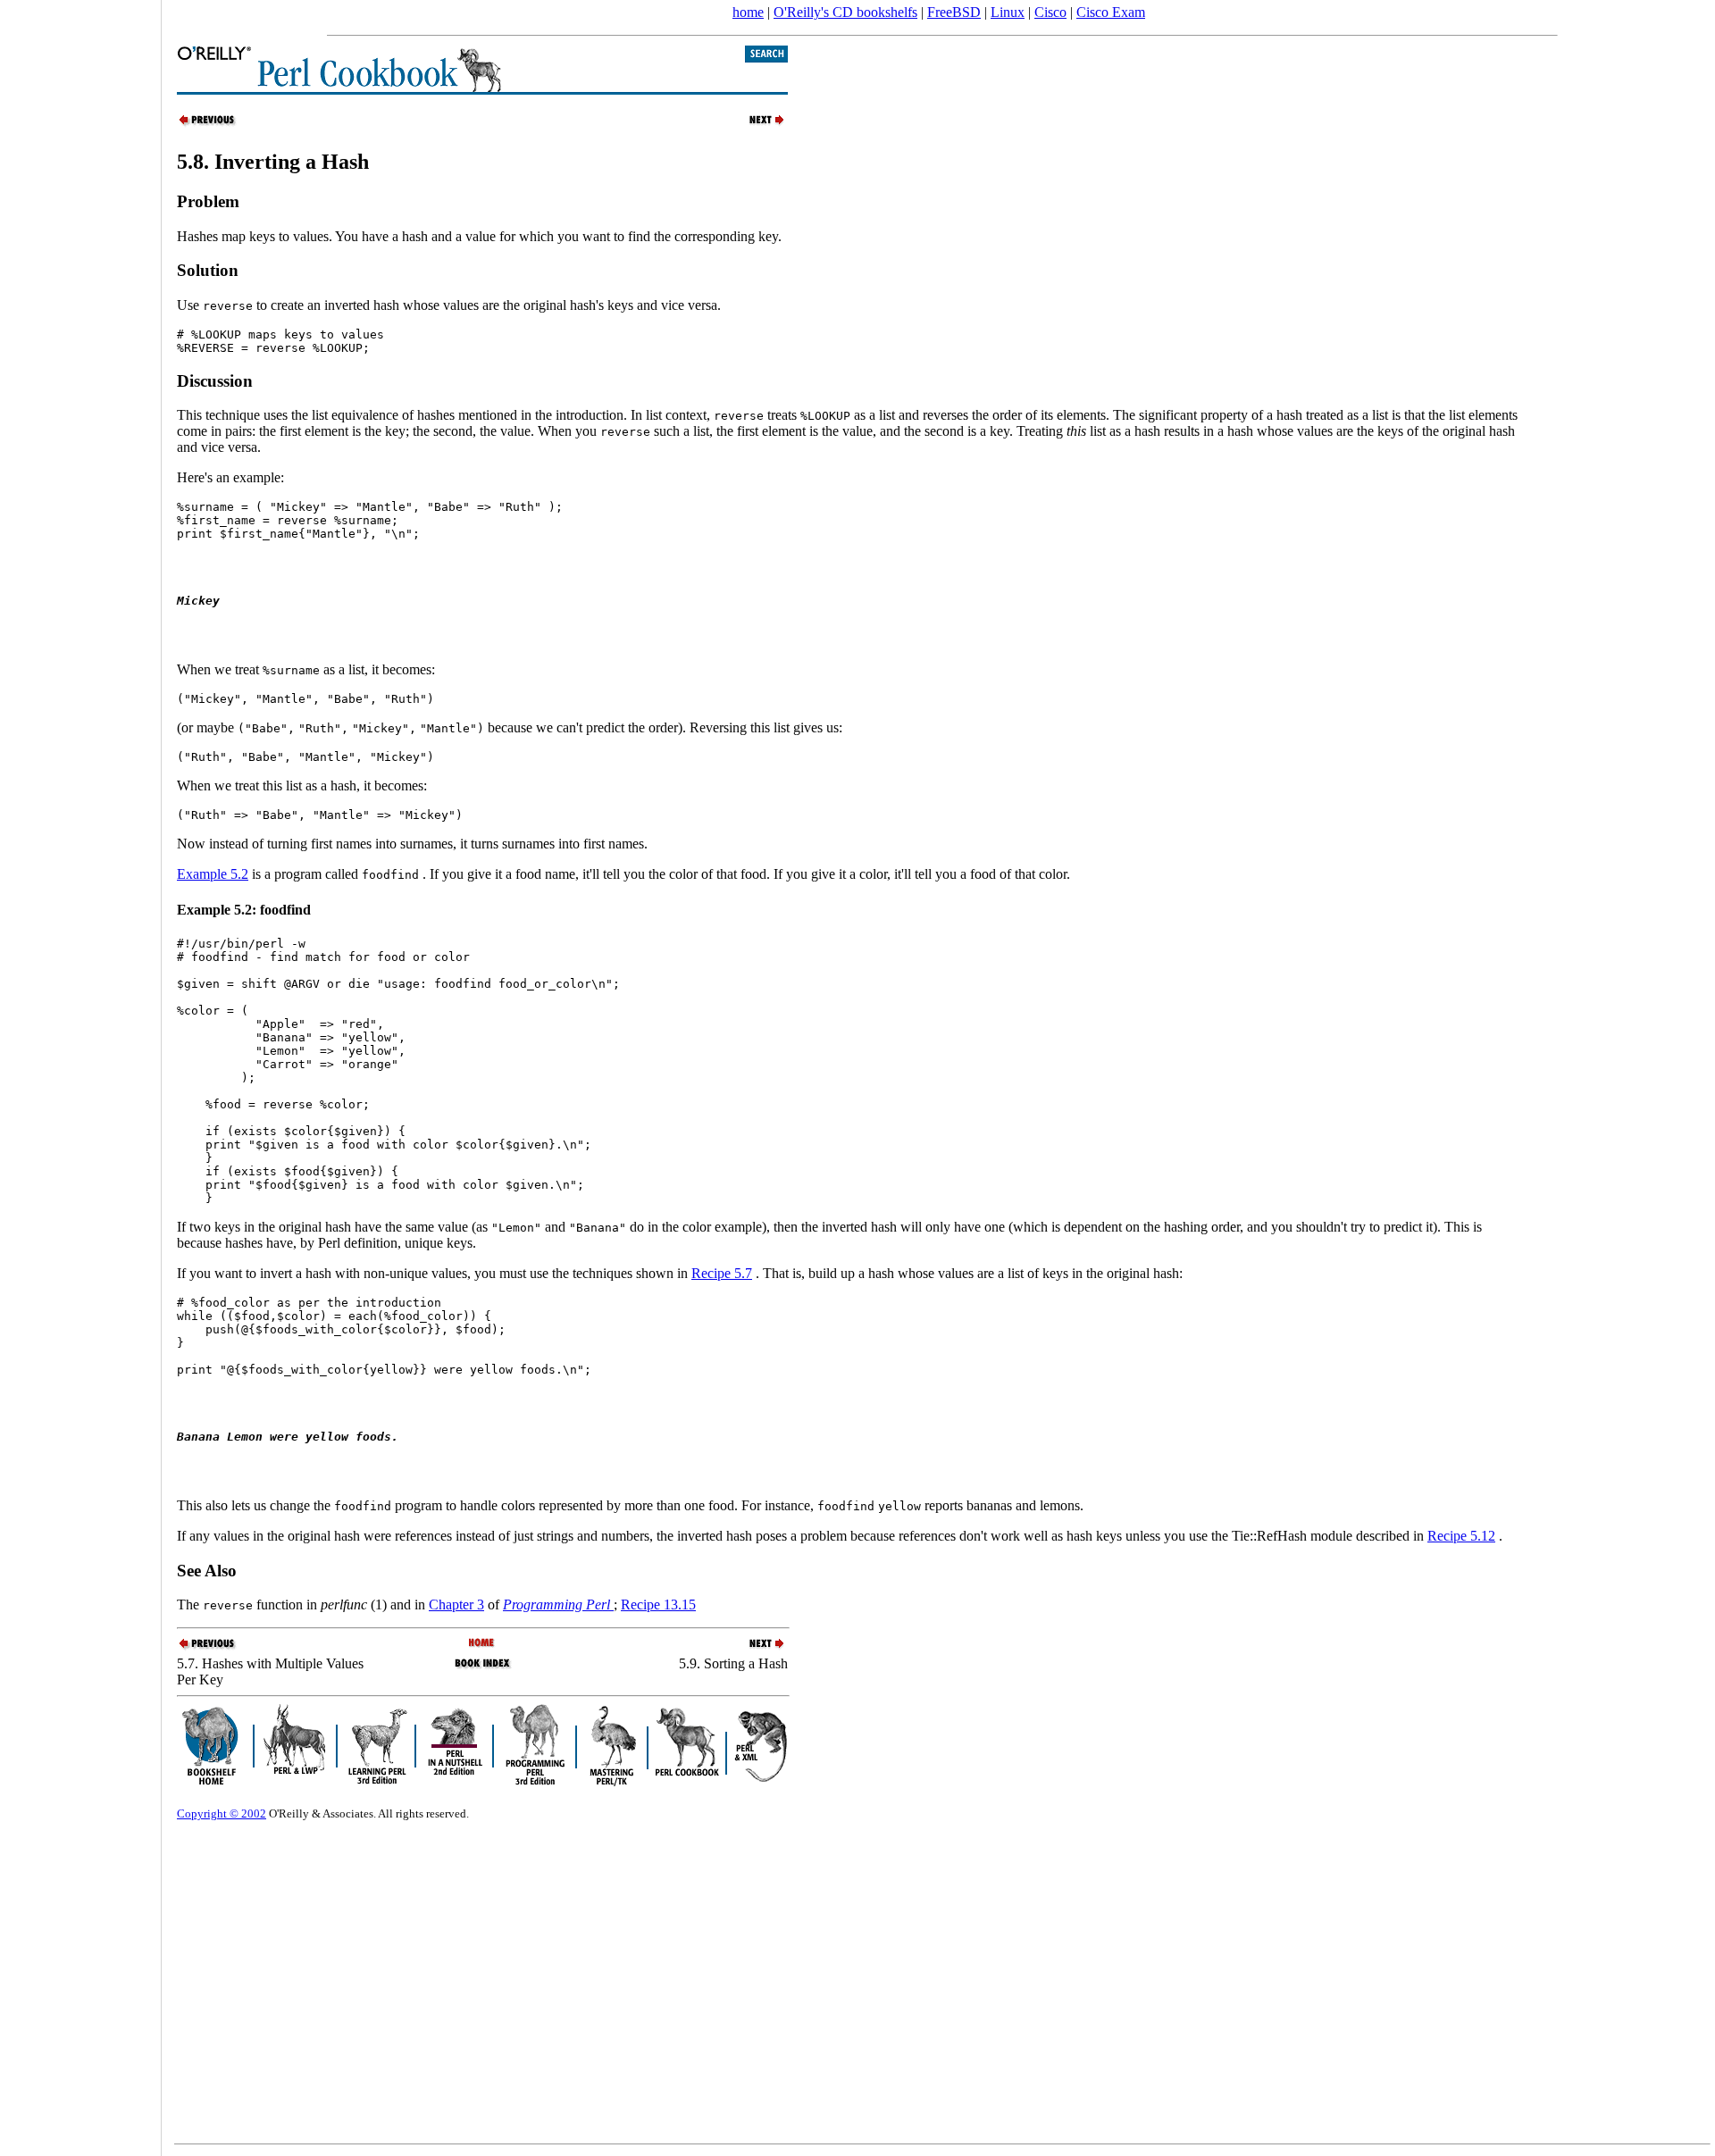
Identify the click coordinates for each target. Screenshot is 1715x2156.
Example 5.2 (213, 874)
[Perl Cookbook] (483, 1644)
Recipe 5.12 (1461, 1536)
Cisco (1050, 12)
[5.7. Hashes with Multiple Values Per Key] (208, 124)
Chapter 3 (456, 1604)
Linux (1008, 12)
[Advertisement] (80, 1072)
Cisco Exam (1111, 12)
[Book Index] (483, 1667)
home (748, 12)
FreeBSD (954, 12)
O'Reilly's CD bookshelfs (845, 12)
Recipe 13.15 (658, 1604)
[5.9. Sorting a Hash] (757, 124)
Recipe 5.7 (722, 1273)
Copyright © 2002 (222, 1813)
